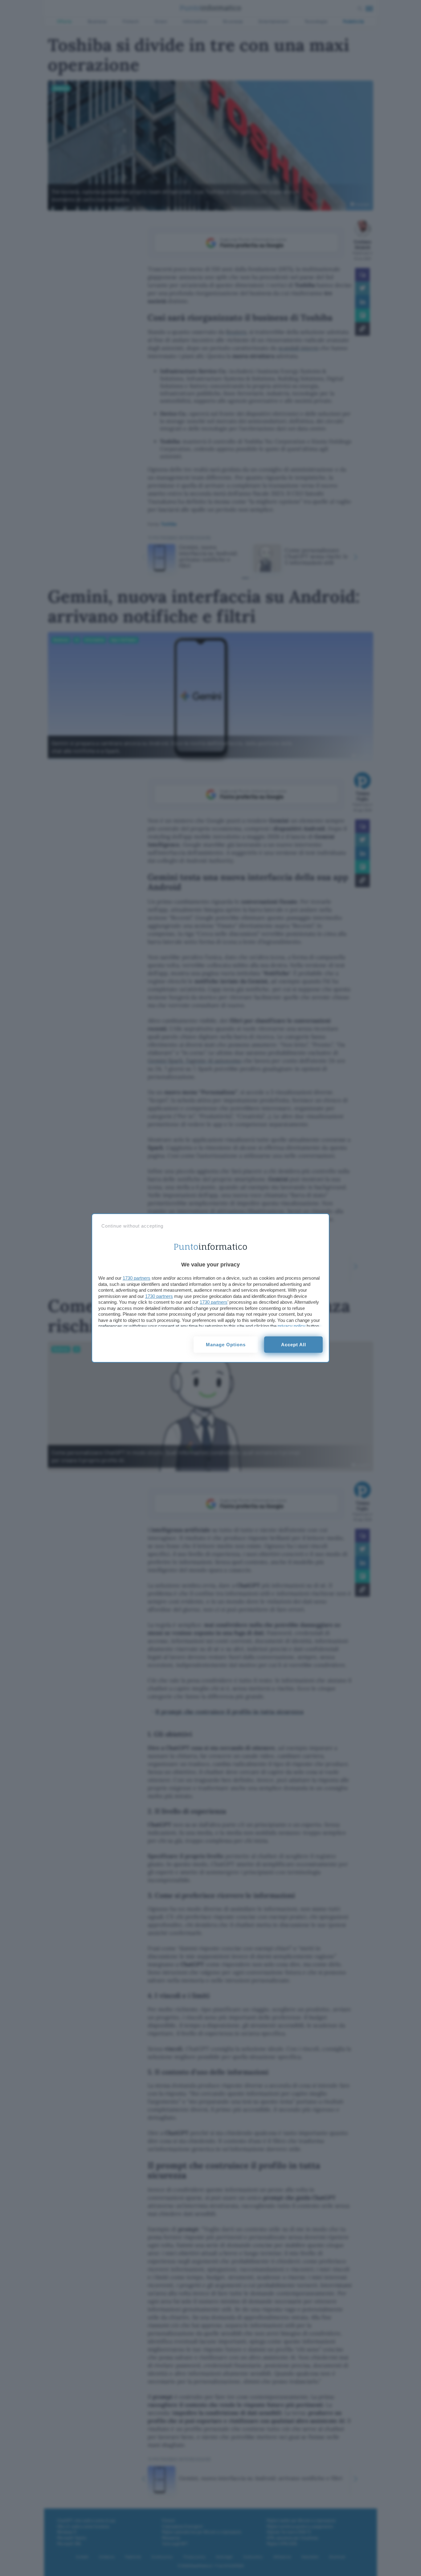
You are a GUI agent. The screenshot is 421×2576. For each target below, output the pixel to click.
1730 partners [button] (137, 1278)
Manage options (226, 1345)
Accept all (294, 1345)
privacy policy (292, 1326)
